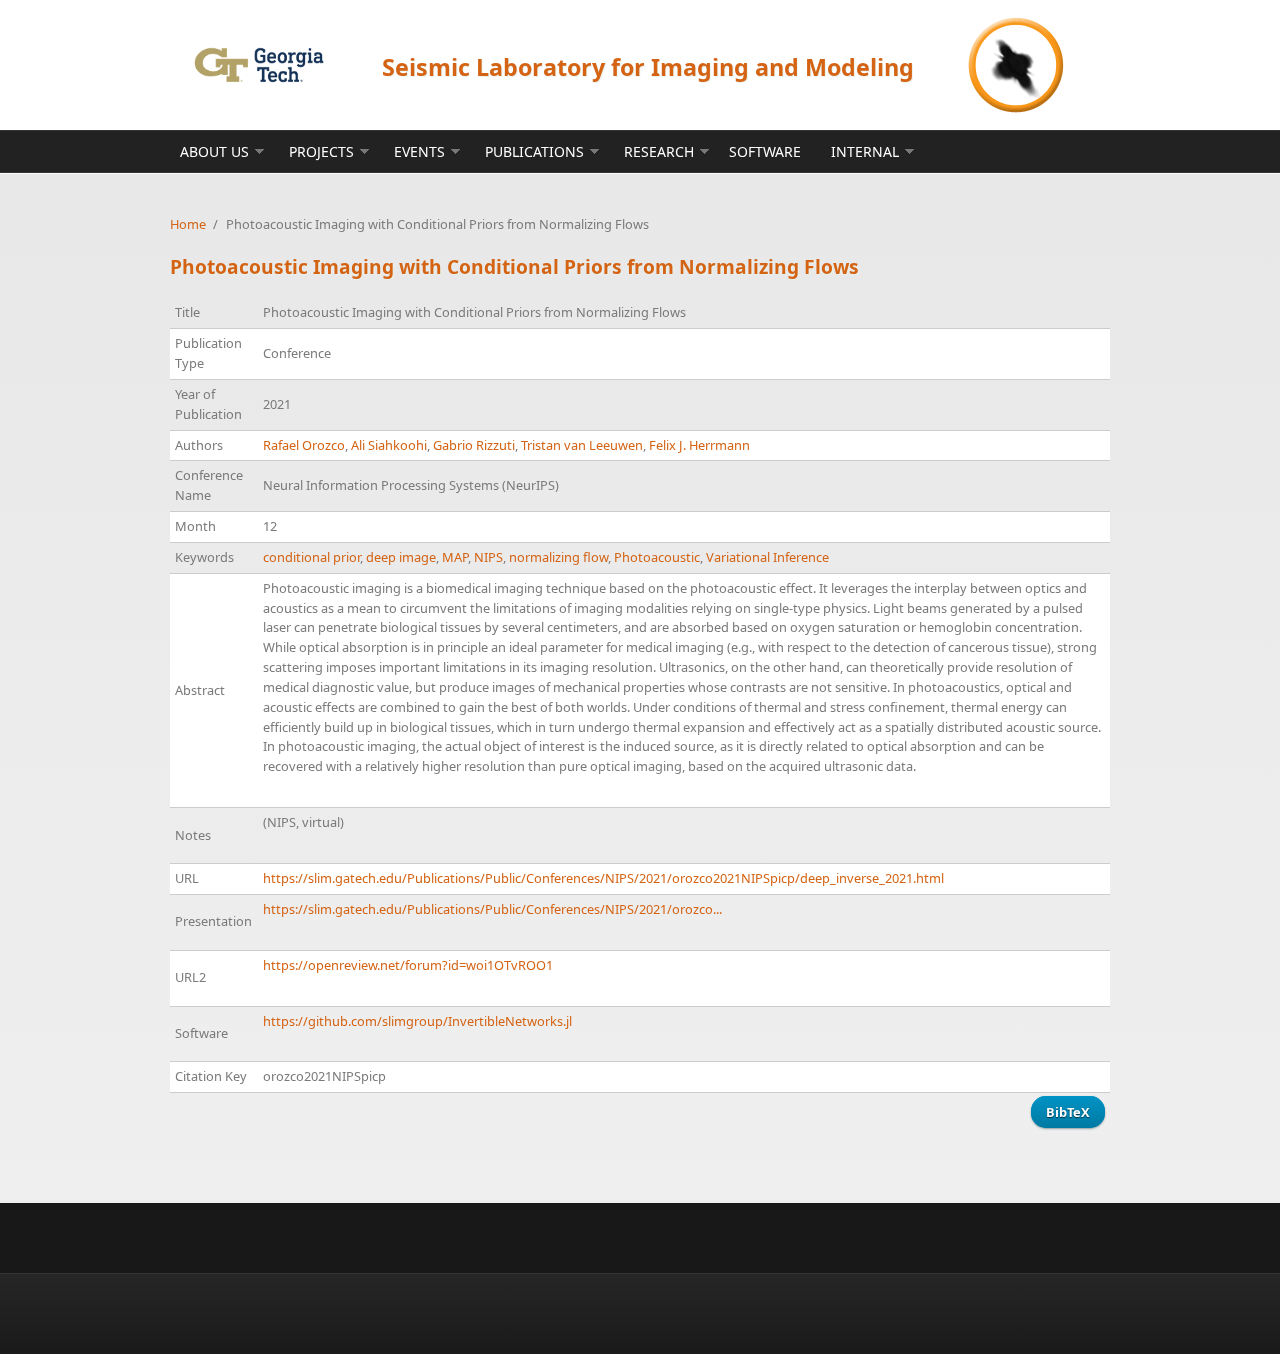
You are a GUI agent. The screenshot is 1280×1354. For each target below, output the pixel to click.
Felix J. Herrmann (699, 445)
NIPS (488, 557)
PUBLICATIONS (534, 151)
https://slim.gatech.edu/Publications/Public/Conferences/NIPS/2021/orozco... (492, 909)
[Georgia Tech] (258, 64)
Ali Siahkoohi (389, 445)
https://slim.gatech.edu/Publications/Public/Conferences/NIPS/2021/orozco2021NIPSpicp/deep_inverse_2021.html (603, 878)
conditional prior (311, 557)
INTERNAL (865, 151)
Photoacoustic (657, 557)
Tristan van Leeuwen (582, 445)
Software (765, 151)
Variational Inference (767, 557)
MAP (455, 557)
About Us (214, 151)
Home (188, 224)
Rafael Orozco (304, 445)
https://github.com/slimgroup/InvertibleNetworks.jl (417, 1021)
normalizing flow (558, 557)
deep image (401, 557)
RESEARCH (659, 151)
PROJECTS (321, 151)
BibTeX (1068, 1112)
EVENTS (419, 151)
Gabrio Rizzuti (474, 445)
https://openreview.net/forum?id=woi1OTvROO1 (408, 965)
